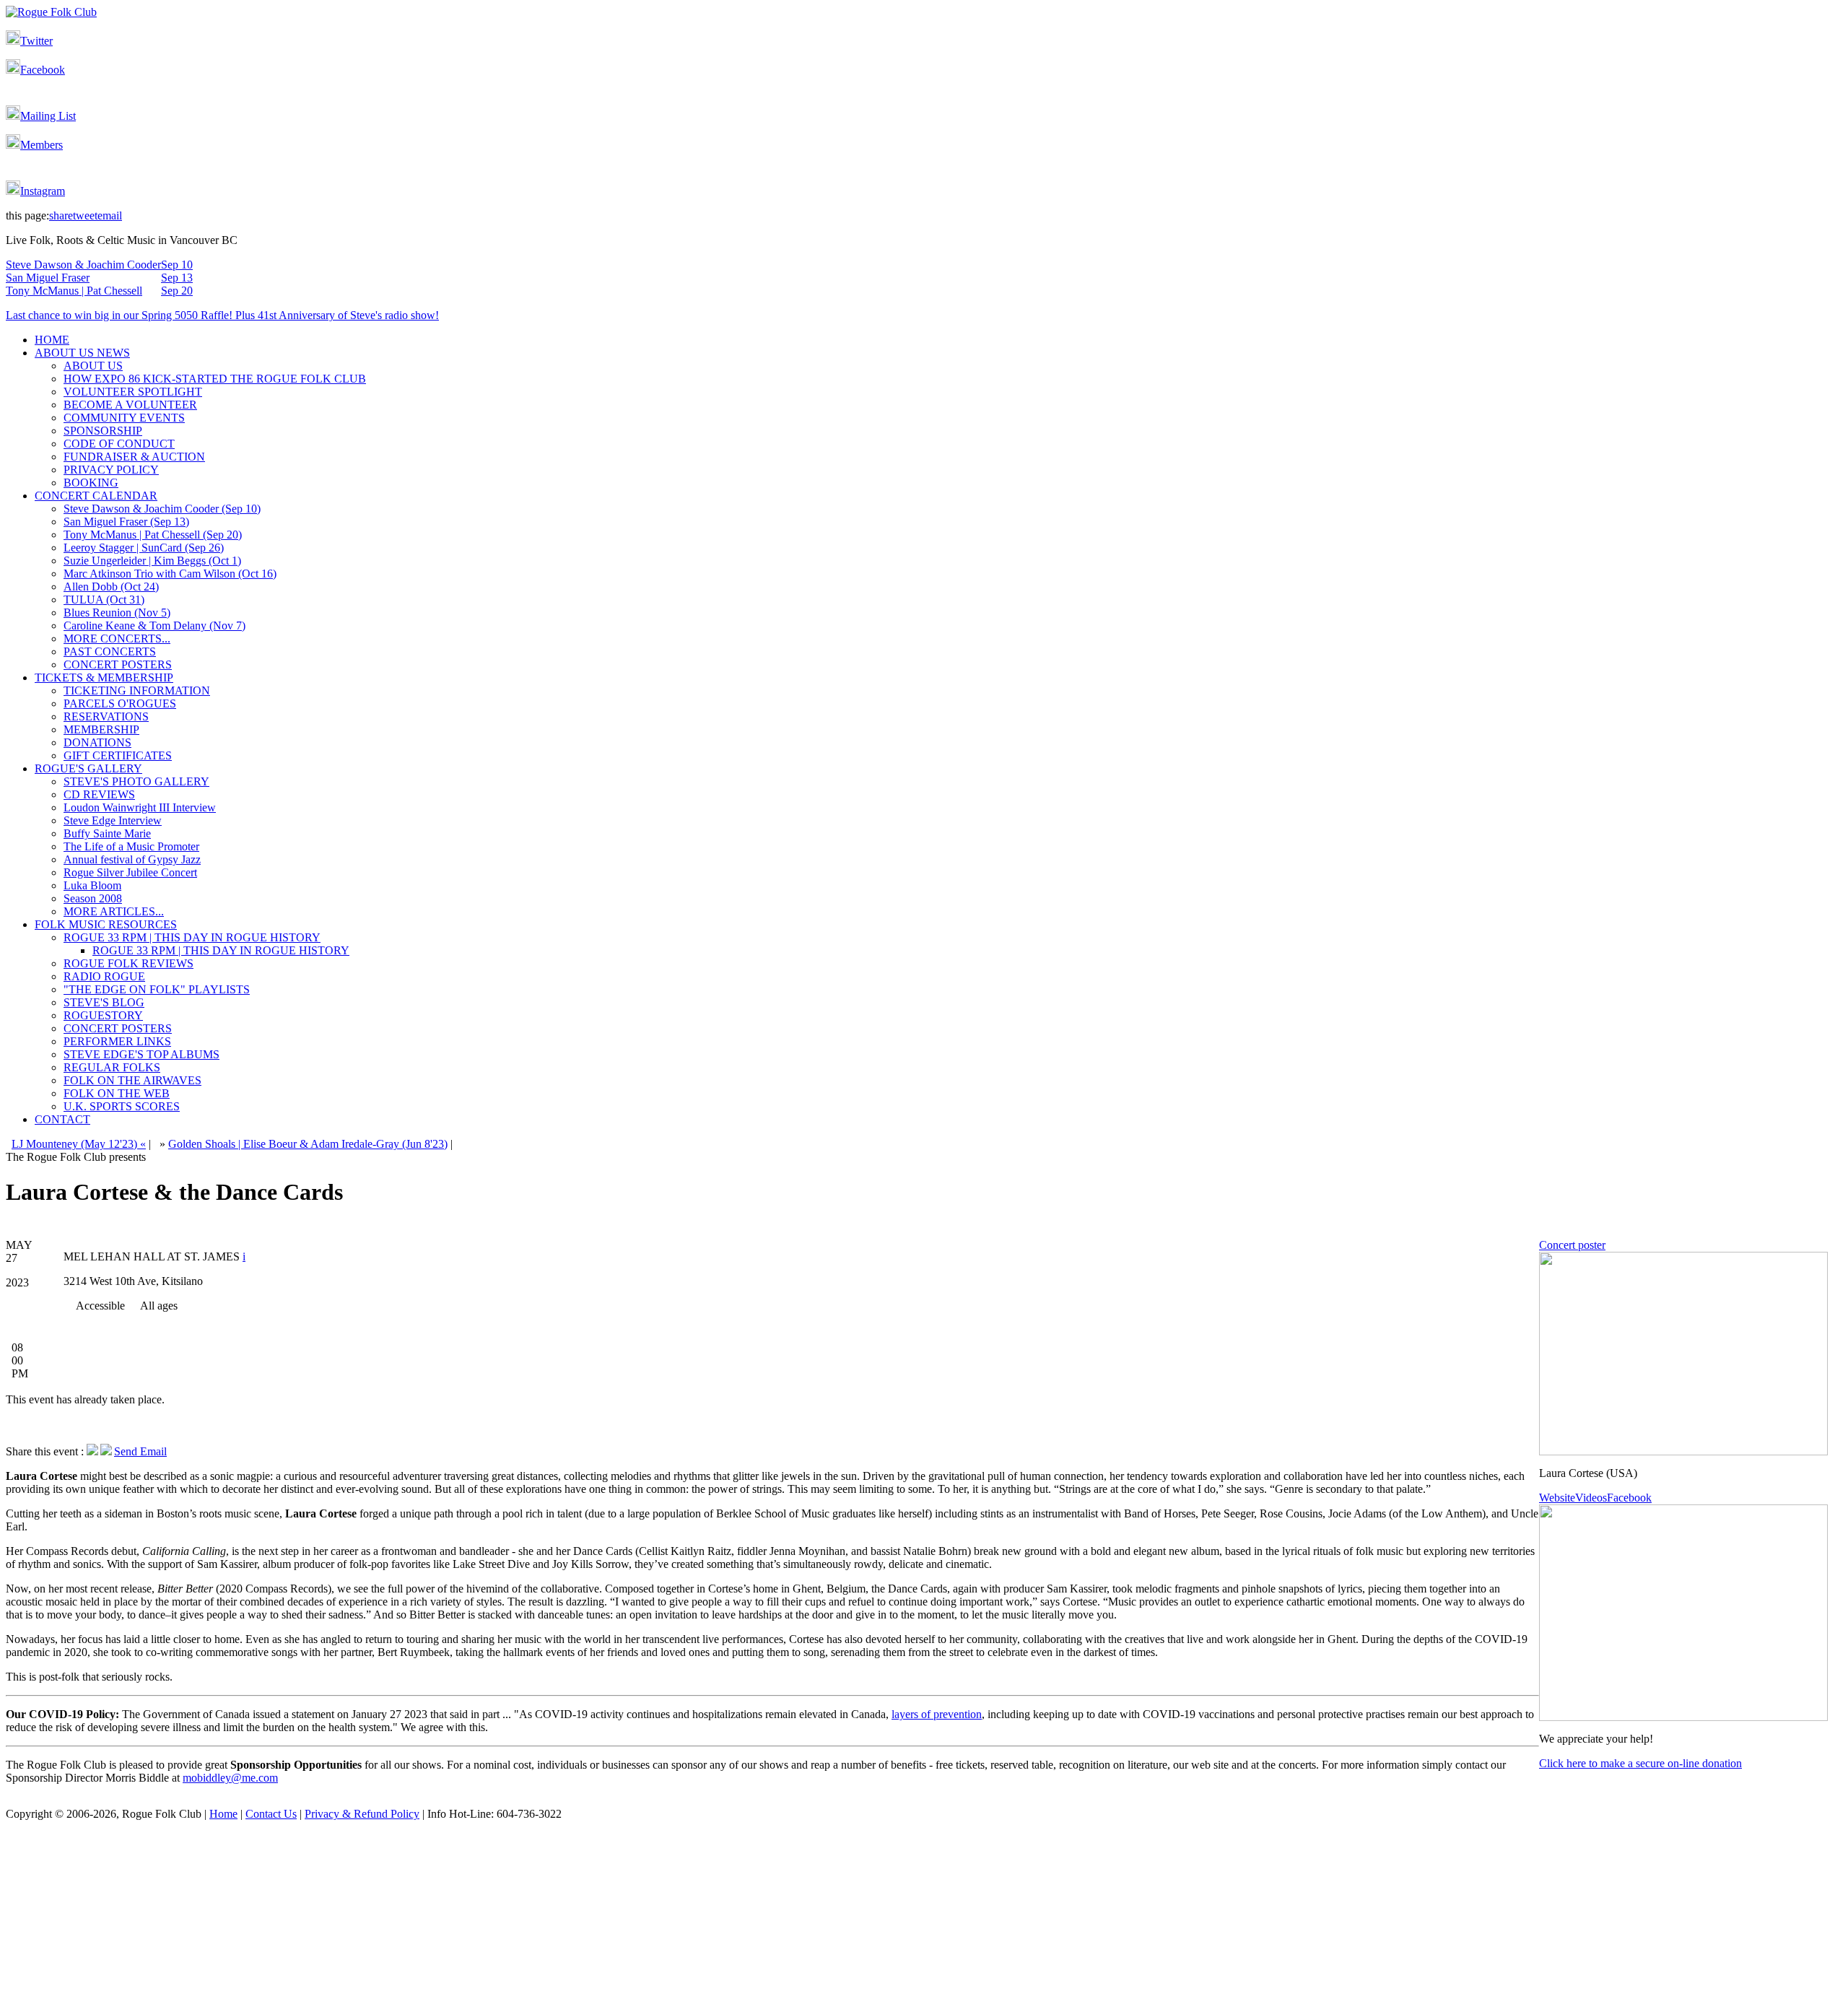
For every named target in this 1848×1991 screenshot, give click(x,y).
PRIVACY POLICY (111, 470)
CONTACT (62, 1119)
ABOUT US (93, 366)
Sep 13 (177, 278)
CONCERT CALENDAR (96, 496)
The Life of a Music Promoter (131, 846)
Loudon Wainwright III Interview (140, 807)
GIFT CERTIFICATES (118, 755)
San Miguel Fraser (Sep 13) (126, 522)
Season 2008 (93, 898)
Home (223, 1814)
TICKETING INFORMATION (137, 690)
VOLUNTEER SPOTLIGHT (133, 392)
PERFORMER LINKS (117, 1041)
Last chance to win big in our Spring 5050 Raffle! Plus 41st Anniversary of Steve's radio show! (222, 315)
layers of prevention (937, 1714)
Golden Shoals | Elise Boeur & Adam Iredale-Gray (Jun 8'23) (308, 1144)
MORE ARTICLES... (114, 911)
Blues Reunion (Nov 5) (117, 613)
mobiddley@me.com (230, 1778)
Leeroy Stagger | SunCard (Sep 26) (144, 548)
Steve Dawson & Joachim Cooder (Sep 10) (162, 509)
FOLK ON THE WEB (117, 1093)
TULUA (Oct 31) (104, 600)
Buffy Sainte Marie (107, 833)
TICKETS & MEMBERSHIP (104, 678)
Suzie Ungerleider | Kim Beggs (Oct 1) (152, 561)
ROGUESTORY (103, 1015)
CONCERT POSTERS (118, 665)
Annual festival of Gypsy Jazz (132, 859)
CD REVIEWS (99, 794)
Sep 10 (177, 265)
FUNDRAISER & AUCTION (134, 457)
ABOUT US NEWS (82, 353)
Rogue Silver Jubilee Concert (130, 872)
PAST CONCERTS (110, 652)
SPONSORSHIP (103, 431)
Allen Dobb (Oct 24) (111, 587)
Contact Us (271, 1814)
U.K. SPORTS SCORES (122, 1106)
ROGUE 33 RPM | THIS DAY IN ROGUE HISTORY (192, 937)
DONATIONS (97, 742)
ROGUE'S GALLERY (88, 768)
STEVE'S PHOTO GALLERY (136, 781)
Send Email (140, 1451)
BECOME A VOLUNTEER (130, 405)
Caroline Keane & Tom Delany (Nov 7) (154, 626)
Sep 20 (177, 291)
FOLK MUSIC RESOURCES (106, 924)
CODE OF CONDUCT (119, 444)
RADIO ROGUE (104, 976)
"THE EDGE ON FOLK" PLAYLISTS (157, 989)
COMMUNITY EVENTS (124, 418)
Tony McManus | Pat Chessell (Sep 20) (153, 535)
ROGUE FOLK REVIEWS (128, 963)
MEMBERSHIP (101, 729)
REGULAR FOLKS (112, 1067)
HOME (52, 340)
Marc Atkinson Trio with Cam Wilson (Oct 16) (170, 574)
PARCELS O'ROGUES (120, 703)
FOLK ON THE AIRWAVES (132, 1080)
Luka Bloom (92, 885)
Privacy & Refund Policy (362, 1814)
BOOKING (91, 483)
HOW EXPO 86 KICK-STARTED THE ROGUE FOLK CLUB (215, 379)
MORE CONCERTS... (117, 639)
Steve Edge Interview (113, 820)
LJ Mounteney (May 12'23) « (79, 1144)
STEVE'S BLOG (104, 1002)
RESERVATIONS (106, 716)
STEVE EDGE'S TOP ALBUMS (141, 1054)
